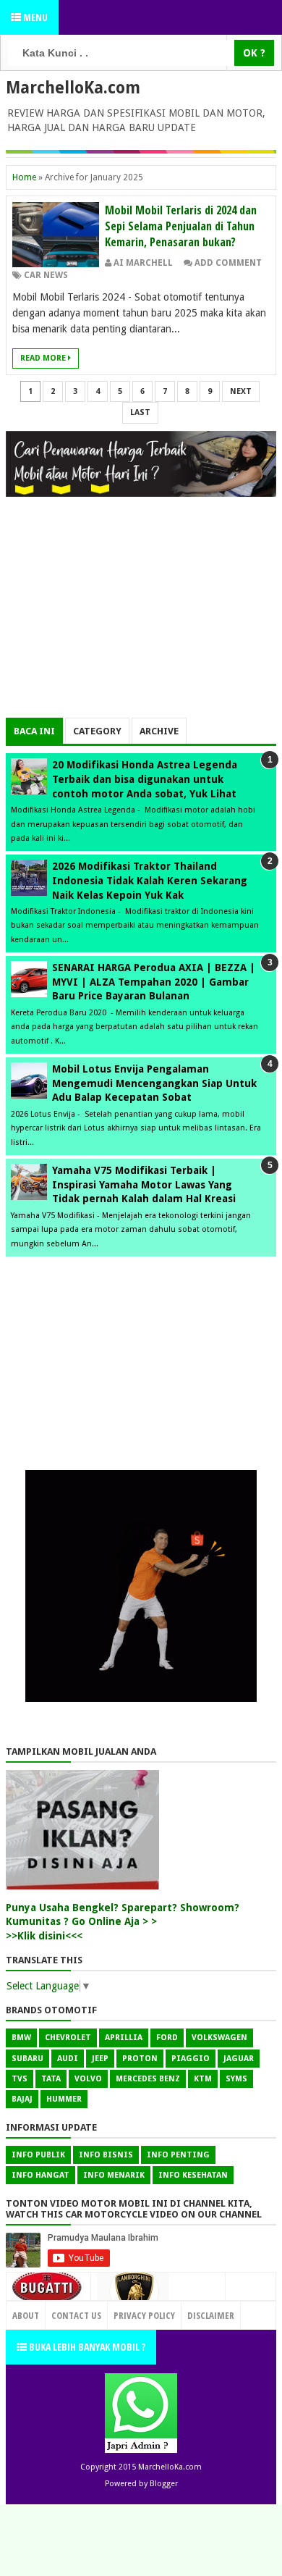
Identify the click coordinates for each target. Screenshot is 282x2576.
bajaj (22, 2099)
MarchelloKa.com (73, 88)
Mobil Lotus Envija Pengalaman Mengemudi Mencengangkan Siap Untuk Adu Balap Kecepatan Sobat (154, 1083)
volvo (88, 2079)
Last (140, 412)
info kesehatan (193, 2175)
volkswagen (219, 2038)
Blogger (164, 2484)
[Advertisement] (141, 616)
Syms (236, 2079)
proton (140, 2059)
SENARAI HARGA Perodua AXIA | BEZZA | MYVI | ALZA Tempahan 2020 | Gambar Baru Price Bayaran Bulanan (154, 982)
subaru (27, 2059)
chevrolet (68, 2038)
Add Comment (228, 263)
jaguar (239, 2059)
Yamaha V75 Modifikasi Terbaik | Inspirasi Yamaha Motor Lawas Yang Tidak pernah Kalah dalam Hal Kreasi (144, 1184)
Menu (34, 17)
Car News (46, 275)
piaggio (191, 2059)
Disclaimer (211, 2315)
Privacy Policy (144, 2315)
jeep (100, 2059)
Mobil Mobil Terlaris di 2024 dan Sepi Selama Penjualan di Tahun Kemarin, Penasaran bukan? (181, 226)
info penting (178, 2155)
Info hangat (40, 2175)
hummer (64, 2099)
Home (24, 177)
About (26, 2315)
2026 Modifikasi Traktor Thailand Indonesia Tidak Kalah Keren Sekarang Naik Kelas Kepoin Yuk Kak (150, 880)
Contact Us (194, 2312)
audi (68, 2059)
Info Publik (38, 2155)
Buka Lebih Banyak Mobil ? (86, 2347)
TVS (20, 2079)
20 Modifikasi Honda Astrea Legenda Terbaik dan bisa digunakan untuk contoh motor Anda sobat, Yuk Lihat (145, 779)
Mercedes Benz (148, 2079)
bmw (21, 2038)
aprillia (124, 2038)
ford (167, 2038)
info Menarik (114, 2175)
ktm (203, 2079)
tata (51, 2079)
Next (241, 391)
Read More (44, 358)
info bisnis (106, 2155)
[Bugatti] (48, 2294)
